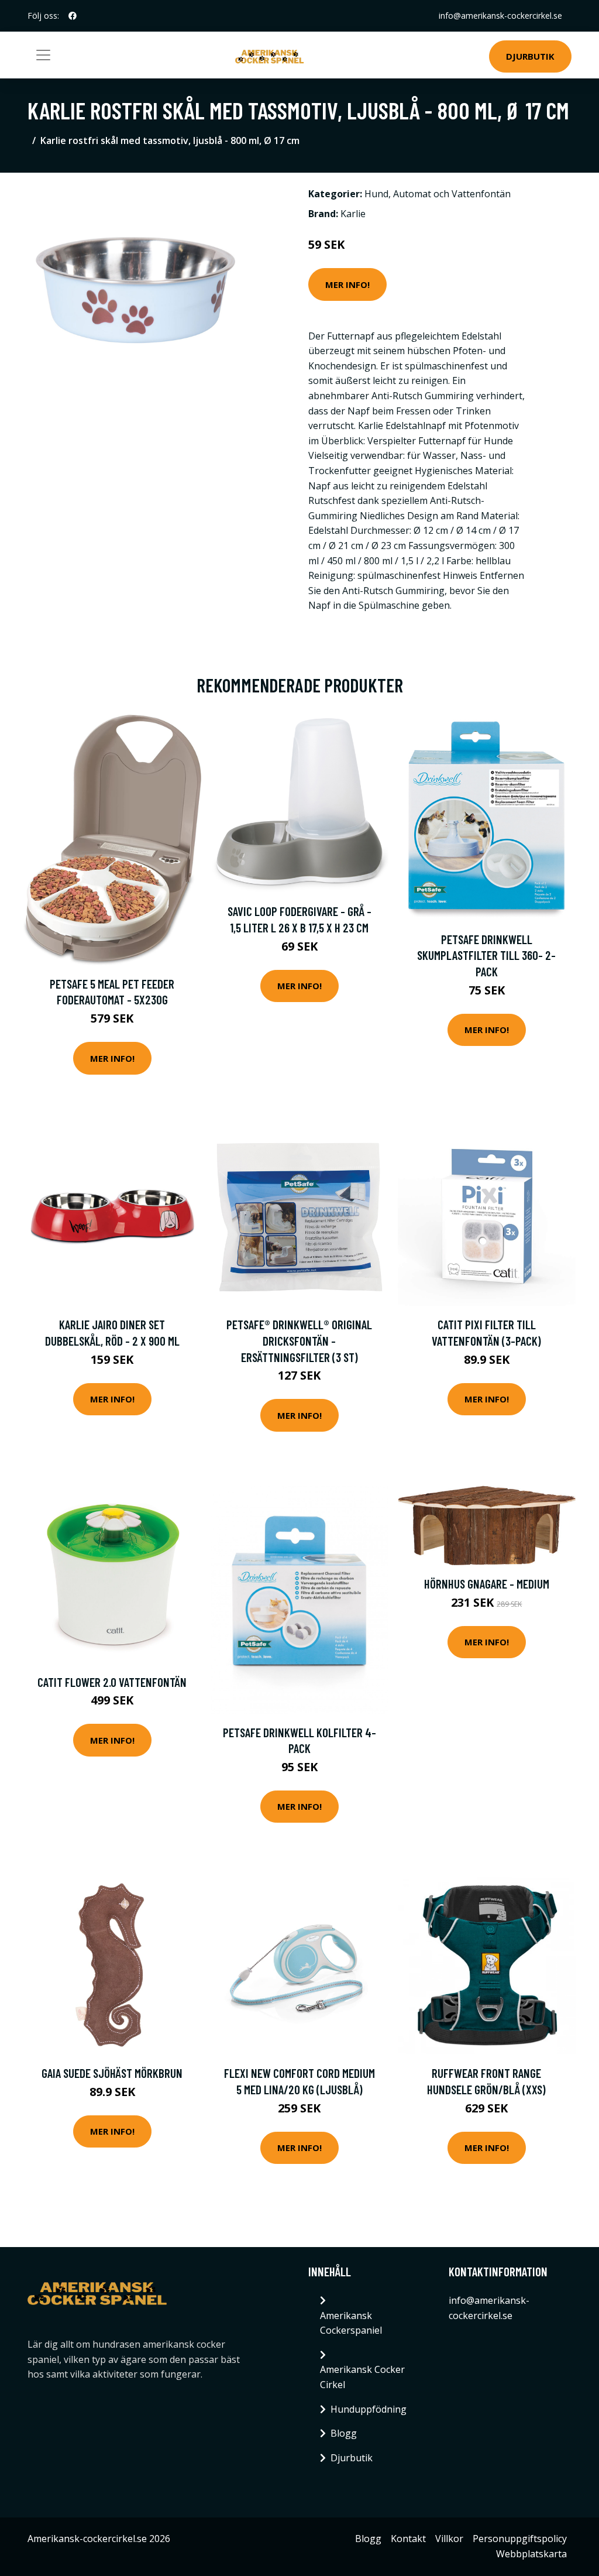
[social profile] (73, 16)
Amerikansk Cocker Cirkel (362, 2377)
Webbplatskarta (531, 2554)
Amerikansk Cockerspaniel (351, 2323)
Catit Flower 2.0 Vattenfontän (112, 1682)
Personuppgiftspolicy (520, 2539)
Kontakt (408, 2539)
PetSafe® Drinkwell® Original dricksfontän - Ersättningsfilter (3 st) (299, 1340)
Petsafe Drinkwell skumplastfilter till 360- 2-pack (486, 955)
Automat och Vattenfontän (452, 194)
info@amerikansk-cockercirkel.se (500, 16)
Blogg (344, 2433)
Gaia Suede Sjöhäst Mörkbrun (112, 2073)
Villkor (449, 2539)
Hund (376, 194)
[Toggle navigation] (43, 55)
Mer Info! (347, 284)
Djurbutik (530, 56)
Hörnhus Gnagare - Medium (487, 1584)
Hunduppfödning (369, 2409)
